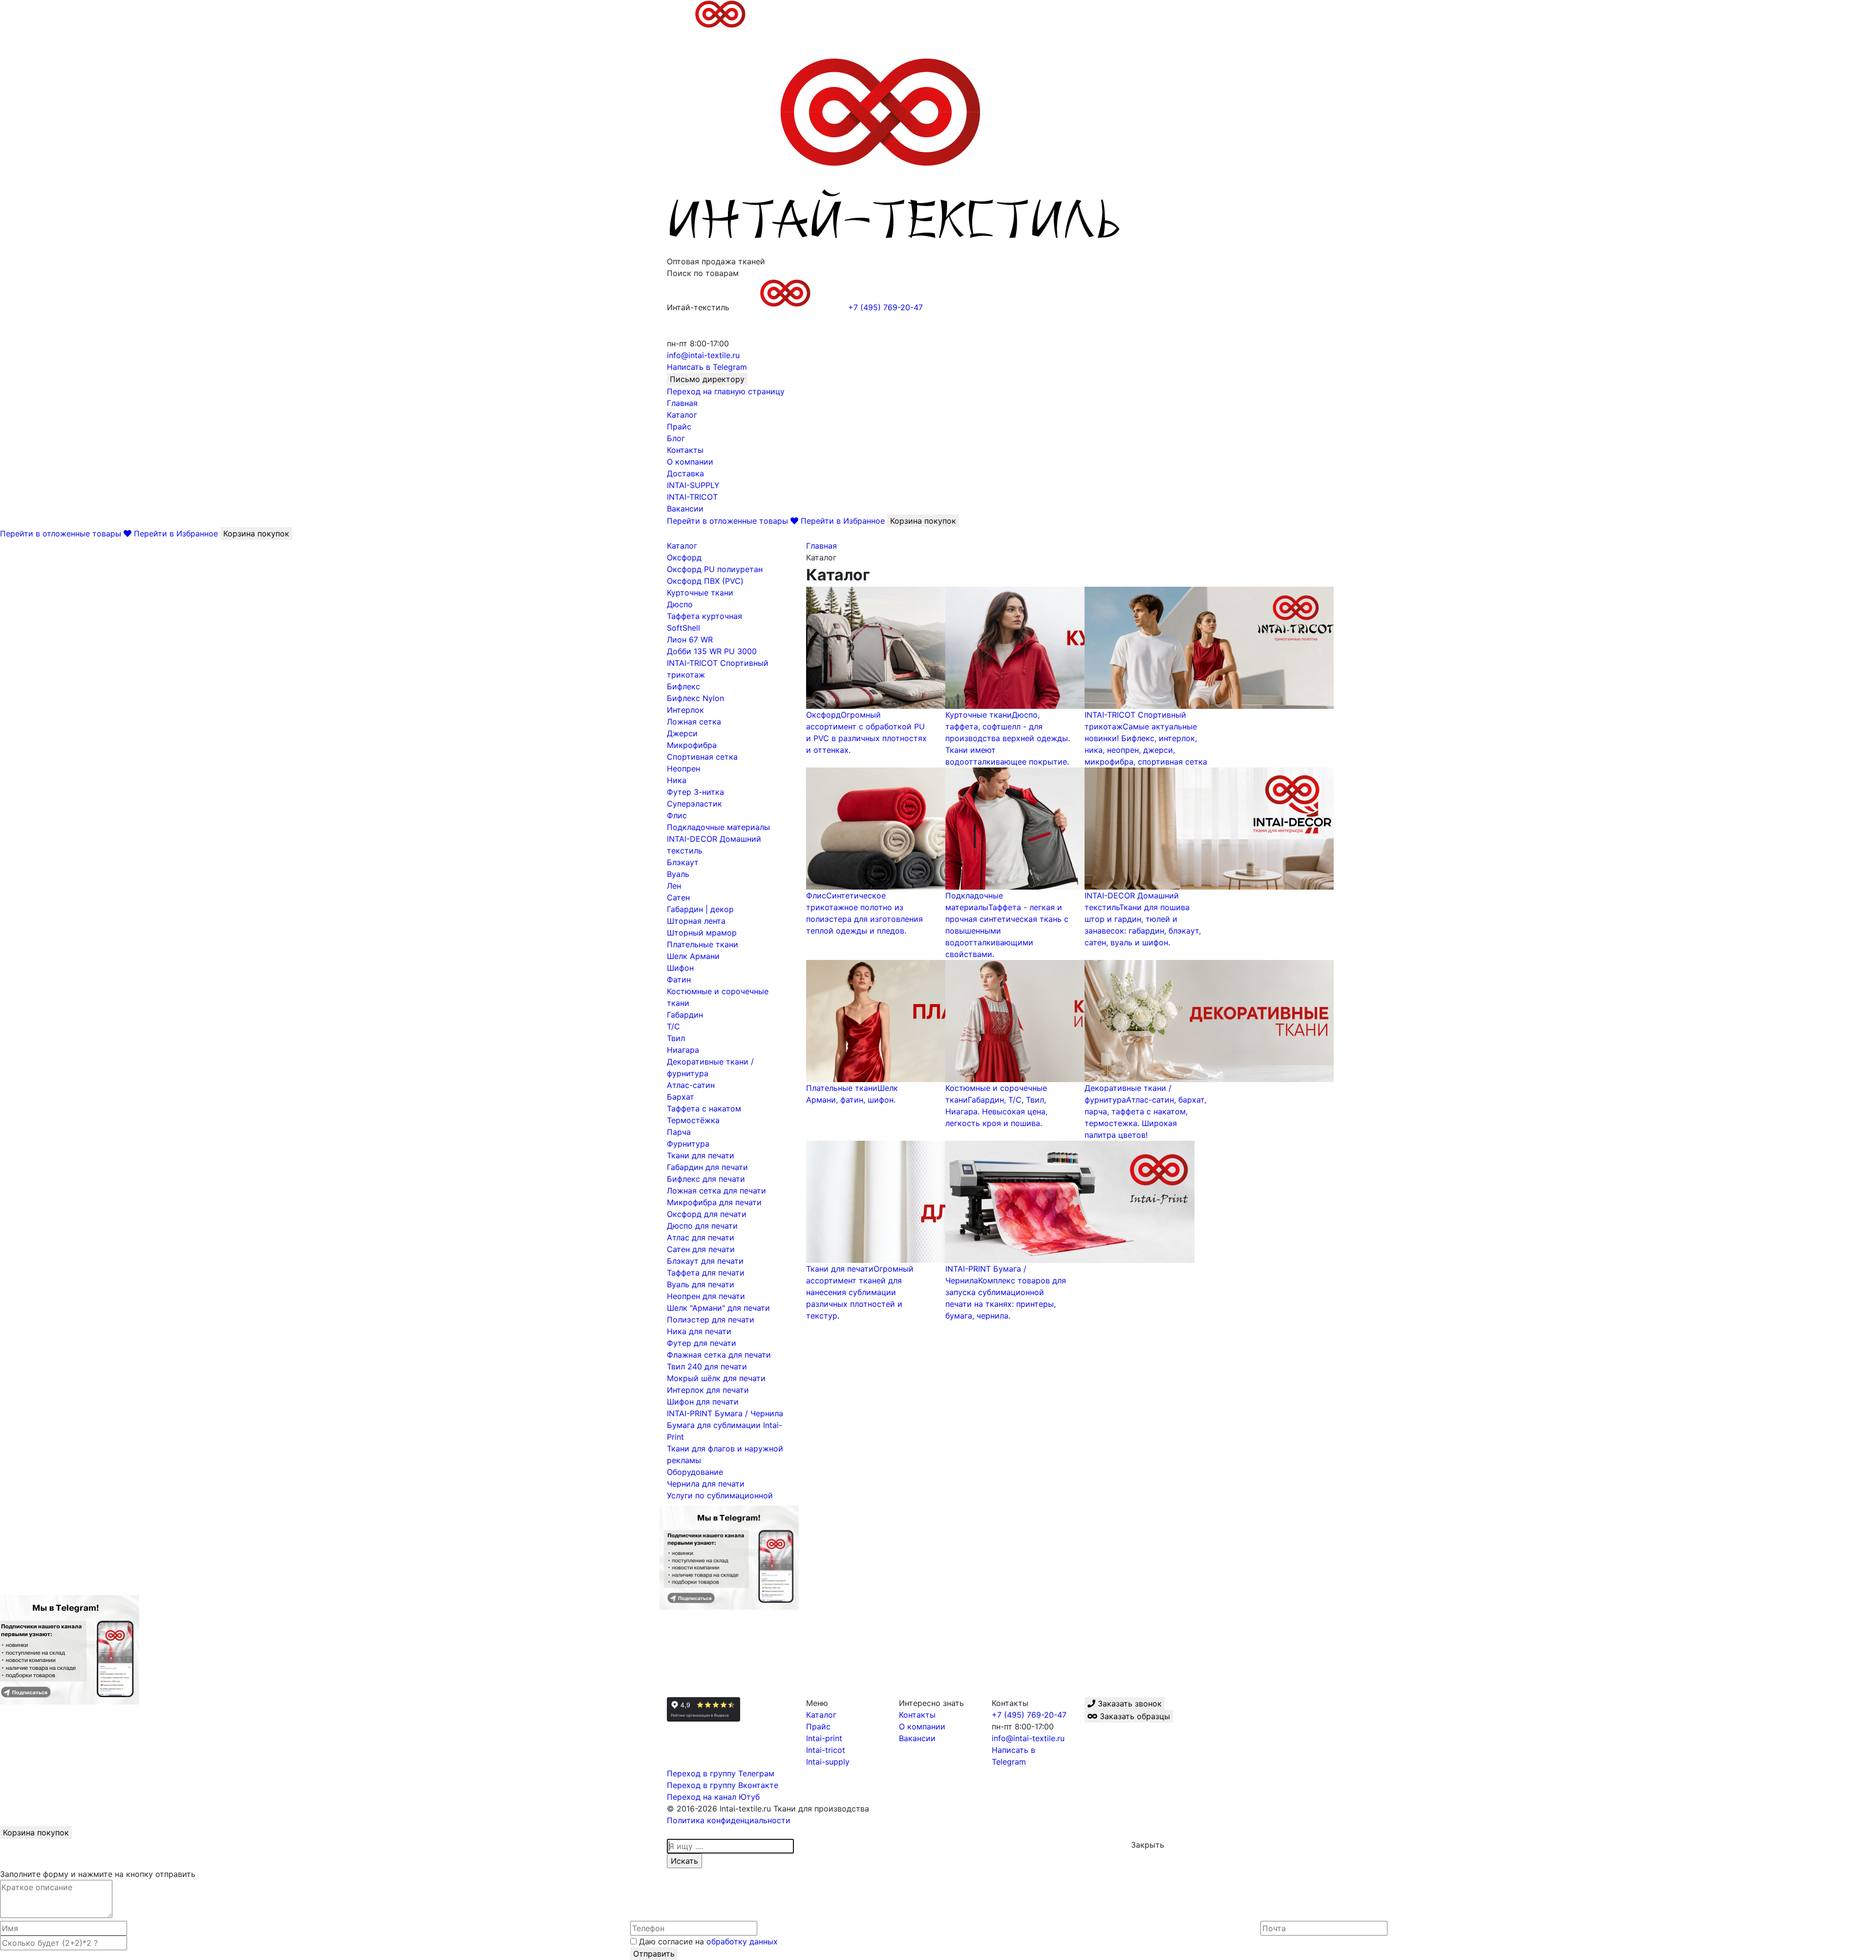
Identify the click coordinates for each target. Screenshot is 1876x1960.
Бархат (681, 1097)
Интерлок (685, 710)
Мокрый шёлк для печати (716, 1378)
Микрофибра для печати (714, 1202)
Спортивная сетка (702, 757)
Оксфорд (684, 557)
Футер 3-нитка (695, 792)
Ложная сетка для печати (716, 1191)
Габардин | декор (700, 909)
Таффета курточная (704, 616)
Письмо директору (707, 379)
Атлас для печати (701, 1237)
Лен (674, 886)
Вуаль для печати (701, 1284)
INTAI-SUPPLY (693, 485)
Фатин (679, 980)
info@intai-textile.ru (1028, 1738)
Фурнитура (688, 1144)
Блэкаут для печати (705, 1261)
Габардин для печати (707, 1167)
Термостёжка (693, 1120)
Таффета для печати (706, 1273)
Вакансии (685, 509)
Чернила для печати (706, 1484)
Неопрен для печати (706, 1296)
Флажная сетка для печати (719, 1355)
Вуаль (678, 874)
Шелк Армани (693, 956)
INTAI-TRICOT (692, 497)
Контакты (685, 450)
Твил (676, 1038)
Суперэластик (694, 804)
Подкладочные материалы (718, 827)
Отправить (654, 1954)
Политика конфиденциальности (729, 1820)
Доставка (685, 473)
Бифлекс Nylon (695, 698)
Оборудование (695, 1472)
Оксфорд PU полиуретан (715, 569)
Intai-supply (828, 1762)
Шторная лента (696, 921)
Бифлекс (683, 686)
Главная (682, 403)
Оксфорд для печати (707, 1214)
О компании (690, 462)
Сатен (678, 897)
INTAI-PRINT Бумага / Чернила (725, 1413)
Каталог (682, 415)
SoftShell (683, 628)
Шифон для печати (703, 1402)
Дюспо (680, 604)
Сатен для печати (701, 1249)
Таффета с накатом (704, 1108)
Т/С (673, 1026)
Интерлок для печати (708, 1390)
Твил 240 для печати (707, 1366)
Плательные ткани (703, 944)
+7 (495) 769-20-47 (1029, 1715)
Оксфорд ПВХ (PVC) (705, 581)
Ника (677, 780)
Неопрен (683, 768)
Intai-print (824, 1738)
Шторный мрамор (702, 933)
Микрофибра (692, 745)
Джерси (682, 733)
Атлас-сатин (691, 1085)
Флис (677, 815)
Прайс (679, 426)
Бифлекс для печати (706, 1179)
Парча (679, 1132)
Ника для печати (699, 1331)
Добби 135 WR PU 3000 (712, 651)
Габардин (685, 1015)
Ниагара (683, 1050)
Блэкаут (683, 862)
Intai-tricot (826, 1750)
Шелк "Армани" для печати (718, 1308)
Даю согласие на (707, 1941)
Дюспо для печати (702, 1226)
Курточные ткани (700, 593)
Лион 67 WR (690, 639)
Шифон (680, 968)
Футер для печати (702, 1343)
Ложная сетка (694, 722)
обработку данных (742, 1941)
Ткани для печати (701, 1155)
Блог (676, 438)
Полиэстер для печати (711, 1320)
